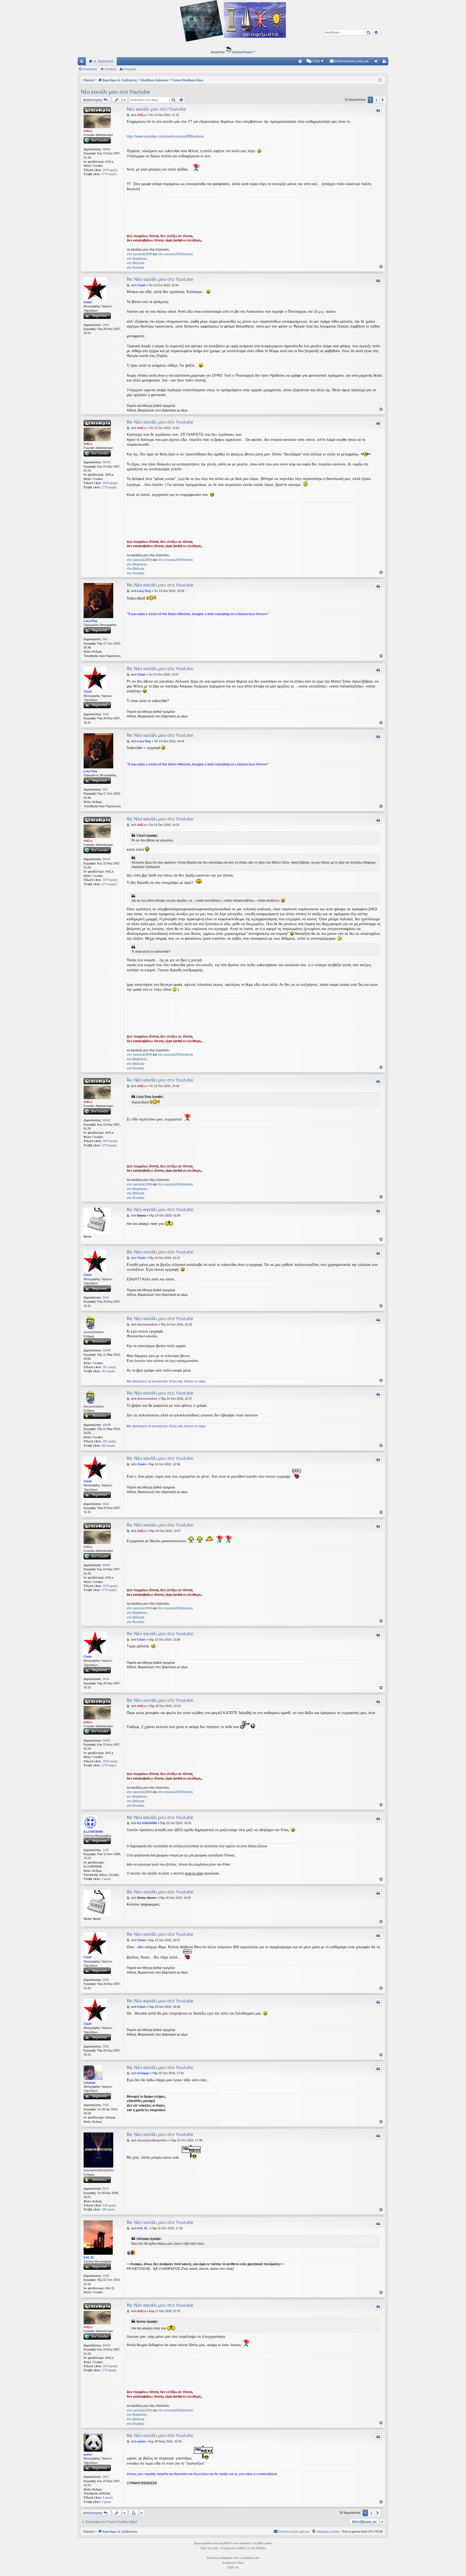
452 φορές (108, 1371)
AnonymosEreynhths (99, 2170)
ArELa (88, 131)
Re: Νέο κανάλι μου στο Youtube (160, 279)
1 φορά (106, 1879)
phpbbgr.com (251, 2558)
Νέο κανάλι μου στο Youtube (115, 92)
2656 (106, 325)
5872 (106, 2189)
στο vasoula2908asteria (175, 254)
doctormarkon (94, 1332)
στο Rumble (136, 268)
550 (105, 639)
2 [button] (376, 100)
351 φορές (109, 1367)
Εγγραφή (130, 69)
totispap (90, 2083)
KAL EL (89, 2257)
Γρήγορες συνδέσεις (83, 62)
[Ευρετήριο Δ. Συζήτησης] (233, 22)
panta (88, 2454)
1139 (106, 1850)
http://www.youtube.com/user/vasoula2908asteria (165, 136)
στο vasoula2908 (139, 254)
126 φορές (109, 2205)
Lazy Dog (90, 621)
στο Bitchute (136, 263)
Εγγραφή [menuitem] (385, 62)
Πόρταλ (89, 80)
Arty (216, 2548)
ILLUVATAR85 (93, 1832)
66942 (107, 149)
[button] (383, 100)
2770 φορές (109, 174)
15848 (107, 1350)
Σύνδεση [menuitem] (377, 62)
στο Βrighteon (137, 259)
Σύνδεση (110, 69)
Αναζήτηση (90, 69)
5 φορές (108, 2497)
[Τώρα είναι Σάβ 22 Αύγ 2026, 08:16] (380, 80)
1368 (106, 2276)
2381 (106, 2105)
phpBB (224, 2543)
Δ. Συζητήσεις (104, 61)
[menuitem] (300, 61)
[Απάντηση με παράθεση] (378, 110)
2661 (106, 2477)
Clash (88, 302)
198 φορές (108, 2209)
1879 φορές (110, 170)
